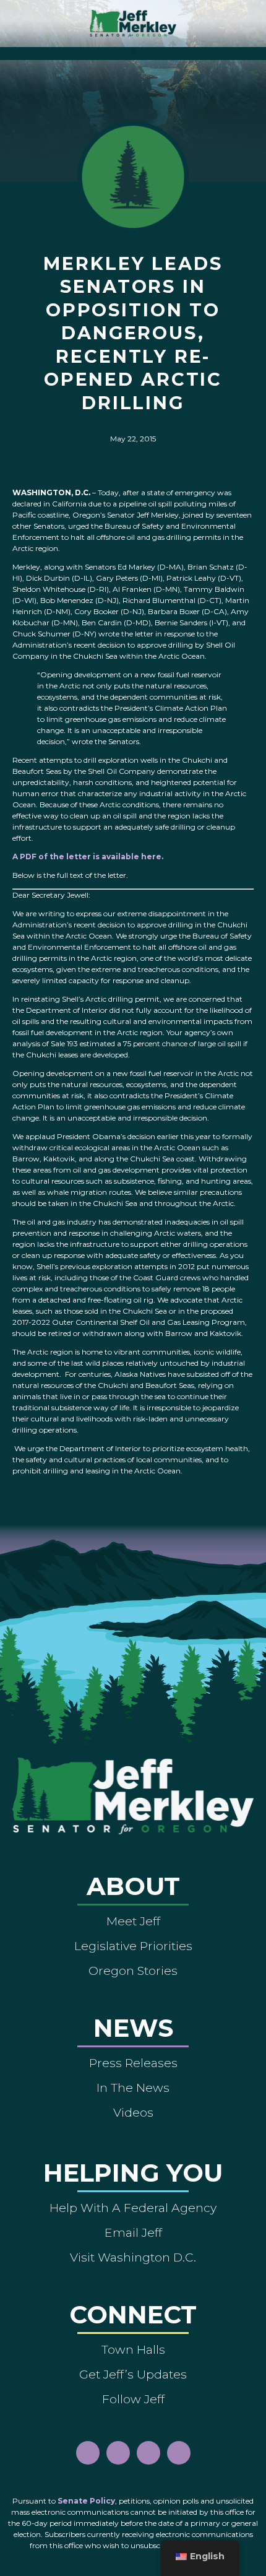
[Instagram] (118, 2453)
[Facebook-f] (88, 2453)
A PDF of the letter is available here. (88, 856)
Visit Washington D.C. (133, 2257)
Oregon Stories (133, 1971)
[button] (133, 50)
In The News (133, 2088)
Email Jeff (133, 2232)
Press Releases (133, 2063)
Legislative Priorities (133, 1946)
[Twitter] (179, 2453)
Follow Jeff (133, 2399)
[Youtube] (148, 2453)
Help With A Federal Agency (133, 2208)
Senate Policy (86, 2501)
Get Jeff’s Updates (133, 2374)
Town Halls (133, 2349)
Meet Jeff (133, 1921)
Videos (133, 2112)
